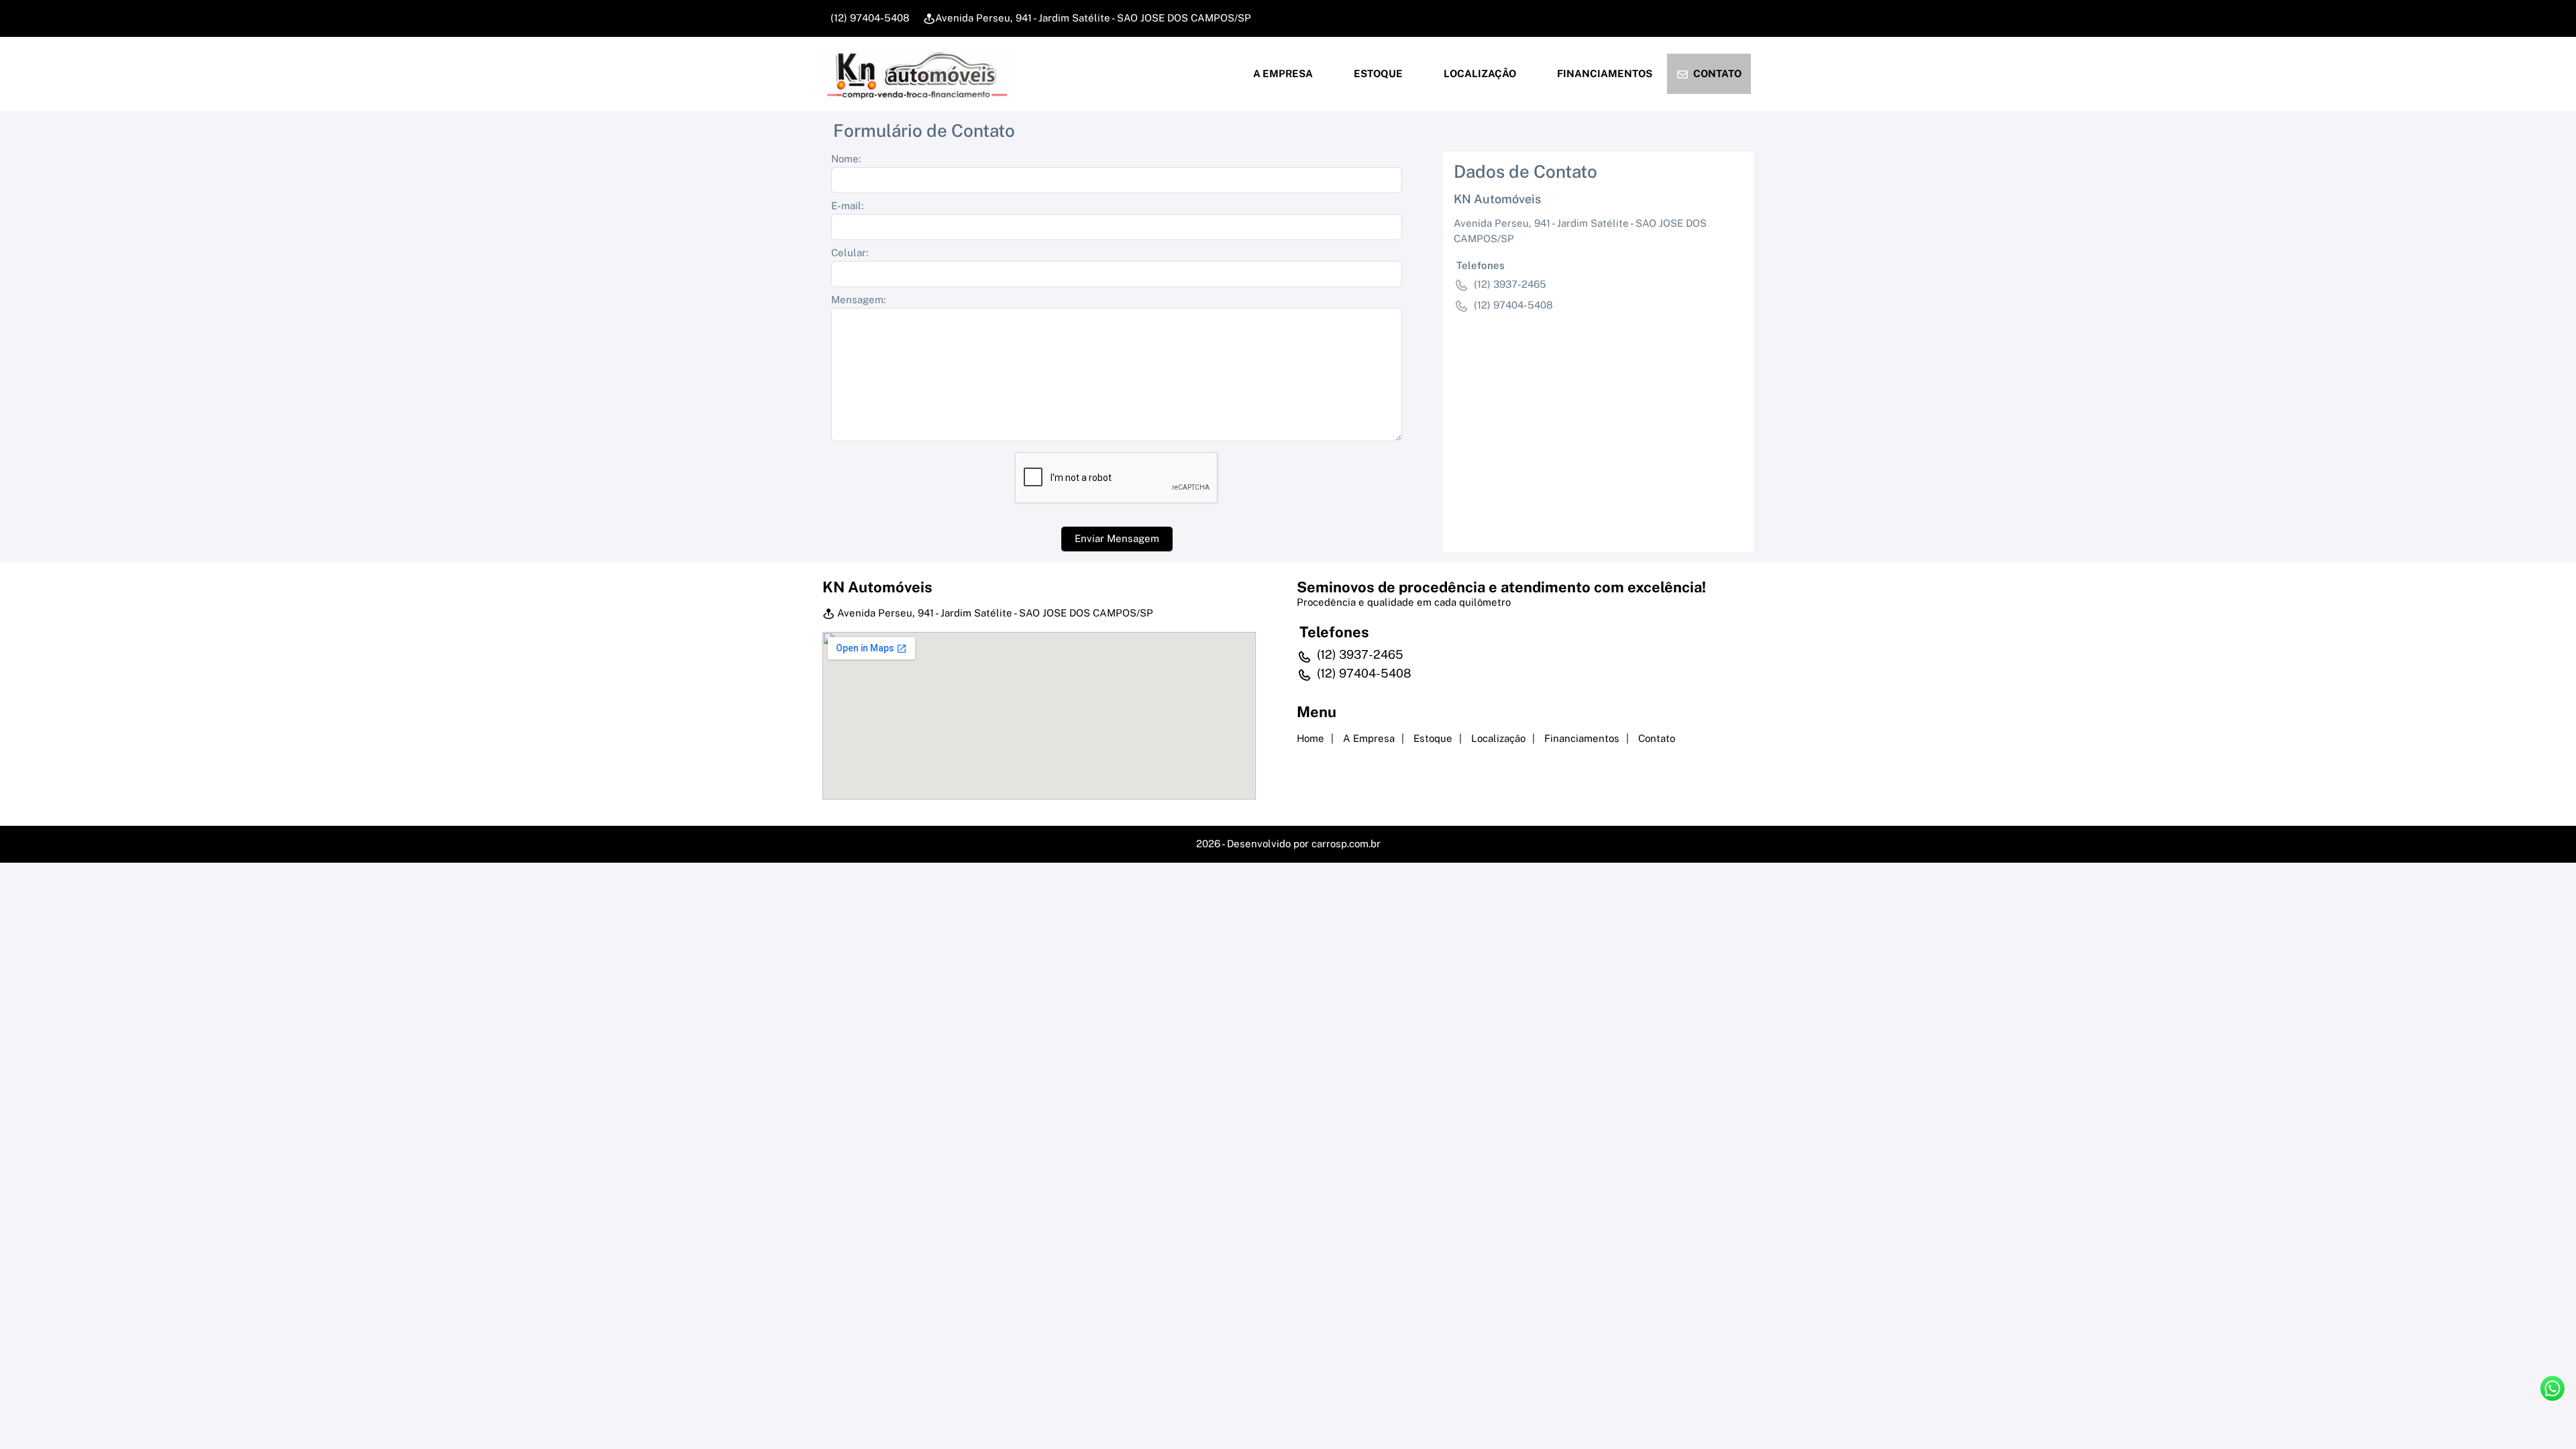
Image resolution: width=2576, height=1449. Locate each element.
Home (1310, 738)
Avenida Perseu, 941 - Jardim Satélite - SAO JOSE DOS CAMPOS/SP (1093, 18)
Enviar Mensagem (1117, 538)
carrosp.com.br (1346, 844)
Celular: (850, 253)
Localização (1479, 73)
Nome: (846, 159)
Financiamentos (1604, 73)
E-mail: (847, 206)
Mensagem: (858, 300)
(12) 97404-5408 (869, 18)
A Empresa (1282, 73)
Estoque (1377, 73)
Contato (1716, 73)
